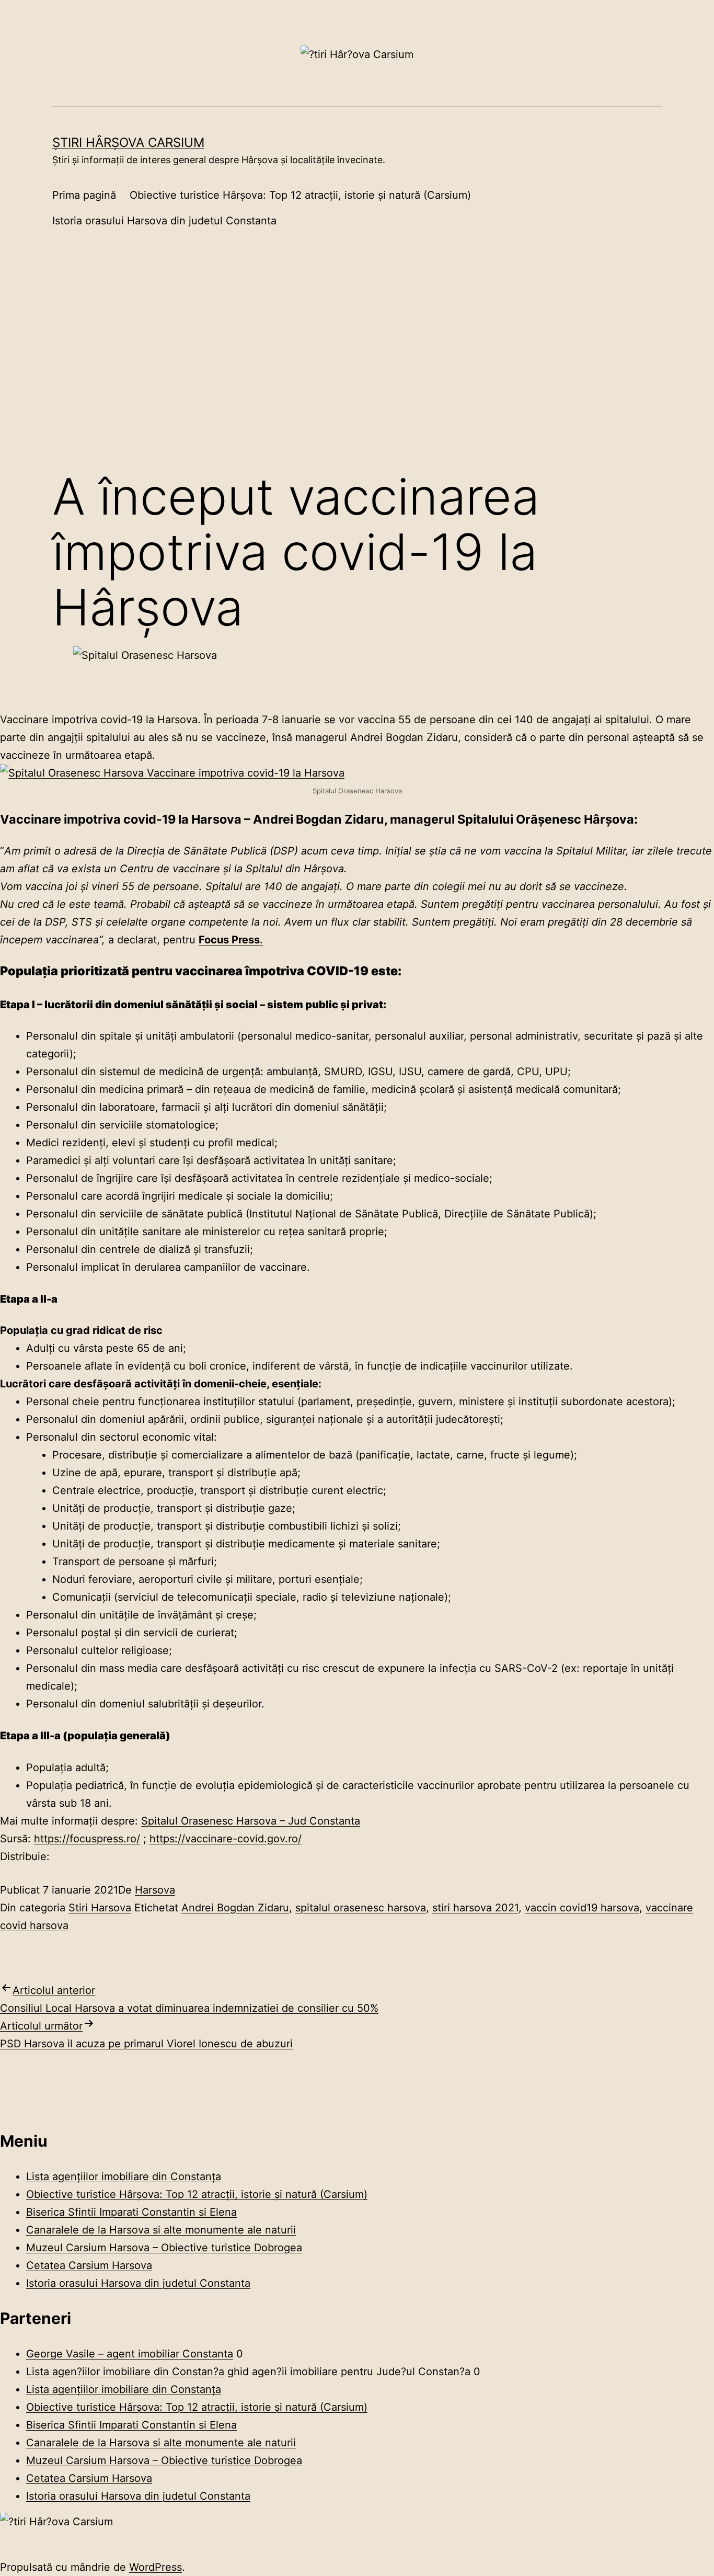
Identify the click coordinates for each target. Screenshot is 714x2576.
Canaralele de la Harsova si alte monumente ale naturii (161, 2230)
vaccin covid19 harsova (582, 1908)
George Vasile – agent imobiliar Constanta (130, 2354)
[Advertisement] (357, 375)
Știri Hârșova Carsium (128, 143)
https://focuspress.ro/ (87, 1839)
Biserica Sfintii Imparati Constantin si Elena (131, 2212)
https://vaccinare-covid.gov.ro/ (226, 1839)
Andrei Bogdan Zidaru (235, 1908)
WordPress (156, 2567)
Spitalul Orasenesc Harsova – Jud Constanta (251, 1821)
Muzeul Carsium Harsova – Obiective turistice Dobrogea (164, 2248)
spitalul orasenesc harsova (361, 1908)
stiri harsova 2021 (475, 1908)
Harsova (155, 1890)
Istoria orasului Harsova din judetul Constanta (164, 221)
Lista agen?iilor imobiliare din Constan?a (125, 2372)
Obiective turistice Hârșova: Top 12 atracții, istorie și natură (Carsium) (300, 195)
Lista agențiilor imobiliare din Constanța (124, 2176)
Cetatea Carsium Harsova (89, 2265)
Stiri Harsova (100, 1908)
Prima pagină (84, 195)
